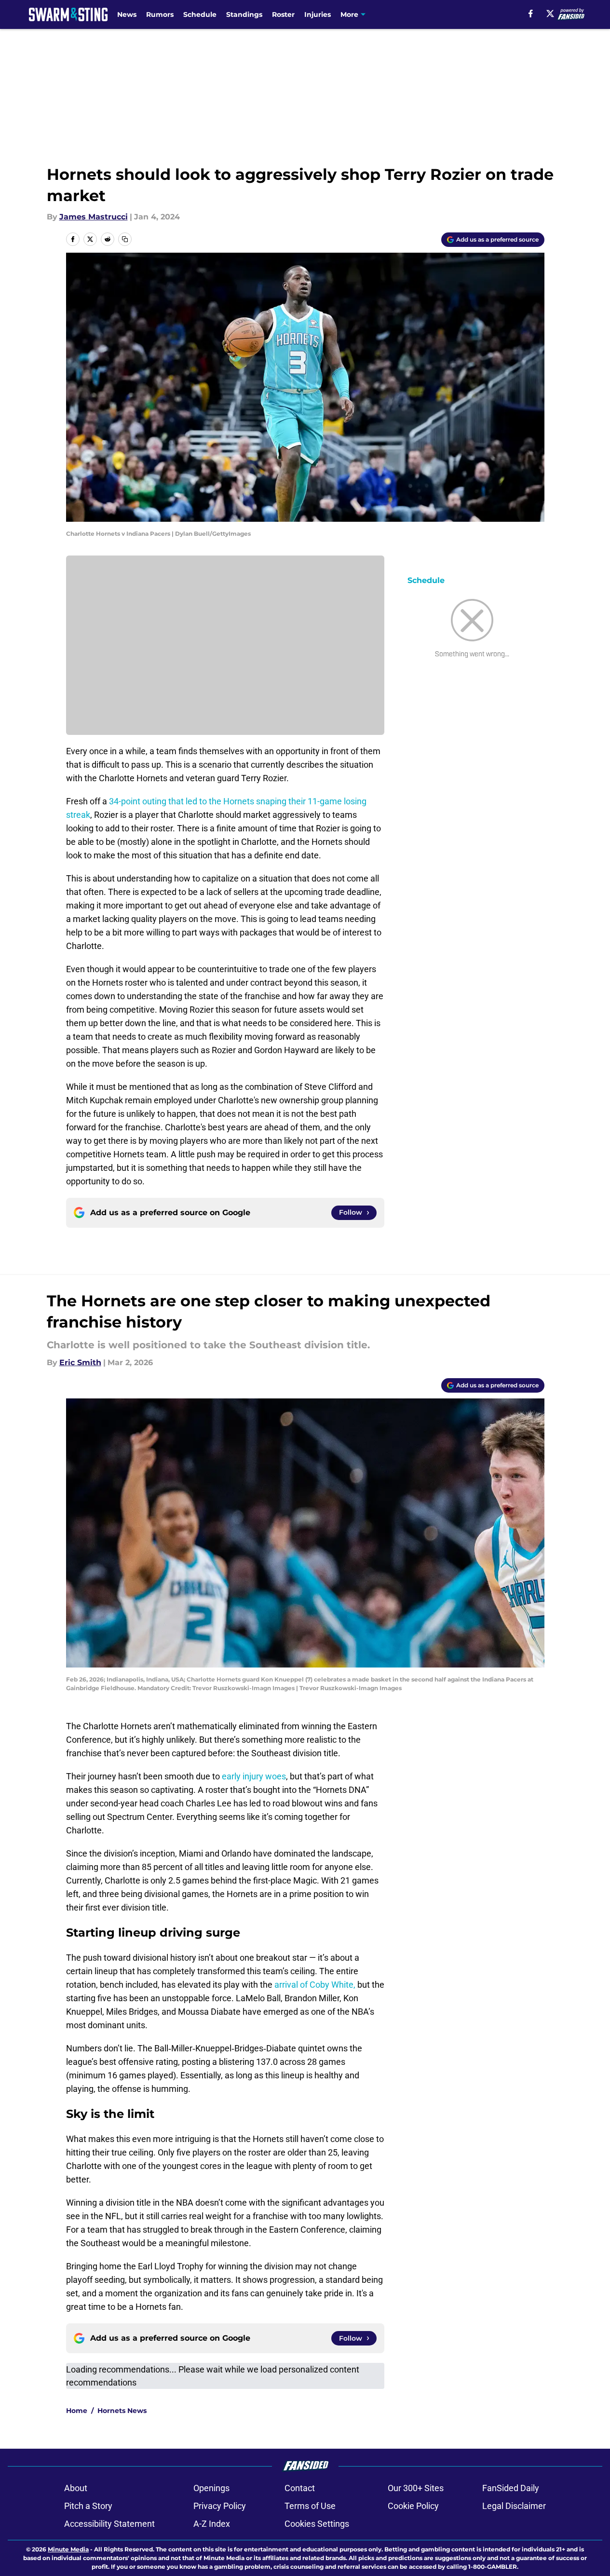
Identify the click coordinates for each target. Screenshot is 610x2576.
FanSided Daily (511, 2488)
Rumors (160, 14)
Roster (283, 14)
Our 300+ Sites (416, 2488)
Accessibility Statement (109, 2524)
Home (77, 2411)
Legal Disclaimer (514, 2506)
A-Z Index (212, 2524)
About (76, 2488)
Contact (300, 2488)
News (127, 14)
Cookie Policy (413, 2506)
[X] (550, 14)
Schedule (200, 14)
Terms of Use (310, 2506)
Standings (244, 14)
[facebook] (531, 14)
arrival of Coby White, (315, 1985)
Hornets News (122, 2411)
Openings (211, 2488)
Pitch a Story (88, 2506)
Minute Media (68, 2549)
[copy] (125, 239)
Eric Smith (80, 1363)
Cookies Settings (317, 2524)
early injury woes (254, 1776)
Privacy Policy (220, 2506)
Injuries (318, 14)
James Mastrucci (94, 217)
